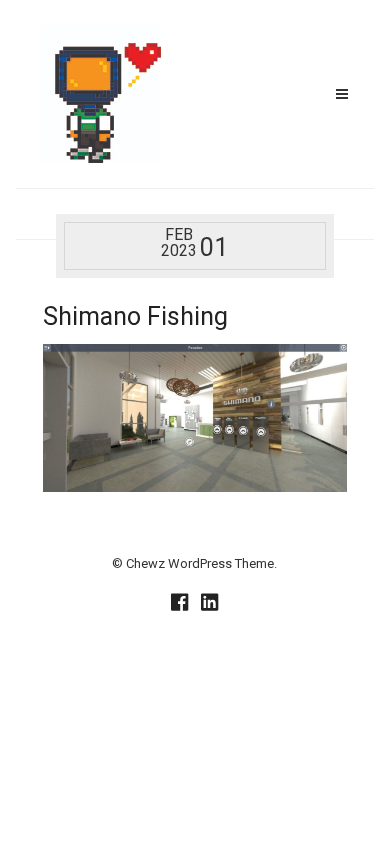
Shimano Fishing (135, 316)
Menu (342, 94)
